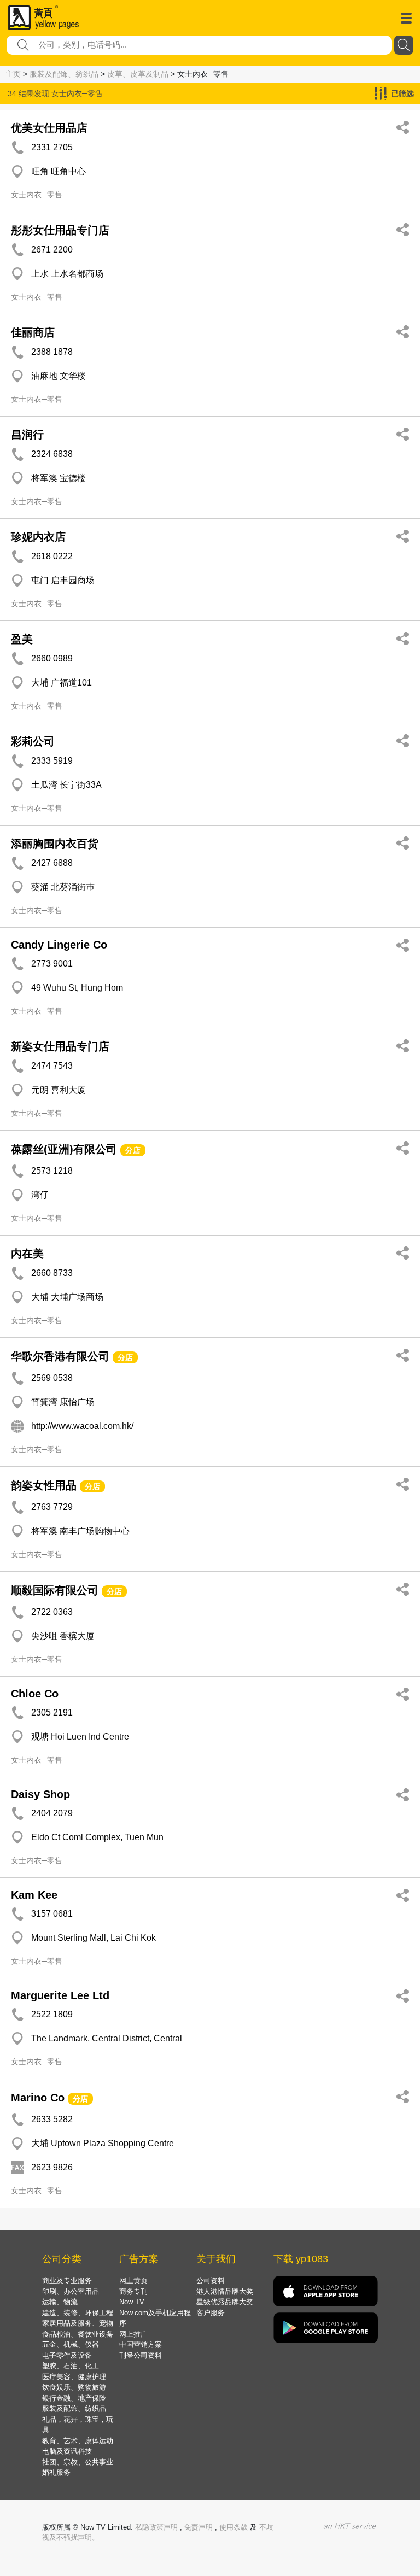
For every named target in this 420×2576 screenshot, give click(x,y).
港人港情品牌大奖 (225, 2291)
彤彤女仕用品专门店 (60, 230)
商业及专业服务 (67, 2281)
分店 (133, 1150)
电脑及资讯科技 (67, 2451)
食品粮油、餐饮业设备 (78, 2334)
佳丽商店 (33, 332)
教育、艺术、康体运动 (78, 2441)
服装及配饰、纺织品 (64, 74)
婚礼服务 (56, 2472)
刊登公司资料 (141, 2355)
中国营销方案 (141, 2344)
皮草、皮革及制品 (138, 74)
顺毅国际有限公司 (55, 1590)
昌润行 (27, 435)
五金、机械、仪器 (71, 2344)
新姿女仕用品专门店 (60, 1046)
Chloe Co (35, 1694)
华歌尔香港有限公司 (60, 1356)
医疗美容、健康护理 (74, 2377)
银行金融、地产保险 (74, 2398)
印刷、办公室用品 (71, 2291)
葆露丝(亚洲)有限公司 (64, 1149)
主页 (13, 74)
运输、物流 (60, 2302)
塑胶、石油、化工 (71, 2366)
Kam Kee (34, 1895)
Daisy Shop (40, 1794)
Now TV (132, 2302)
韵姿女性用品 (44, 1485)
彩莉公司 (33, 741)
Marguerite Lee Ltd (60, 1995)
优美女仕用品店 (49, 128)
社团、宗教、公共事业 (78, 2462)
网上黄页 (133, 2281)
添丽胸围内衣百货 (55, 844)
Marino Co (38, 2098)
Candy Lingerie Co (59, 945)
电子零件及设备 (67, 2355)
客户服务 (211, 2313)
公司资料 (211, 2281)
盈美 (22, 639)
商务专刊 (133, 2291)
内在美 (27, 1254)
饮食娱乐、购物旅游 (74, 2387)
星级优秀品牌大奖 (225, 2302)
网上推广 (133, 2334)
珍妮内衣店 (38, 537)
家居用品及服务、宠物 (78, 2323)
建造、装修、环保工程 (78, 2313)
